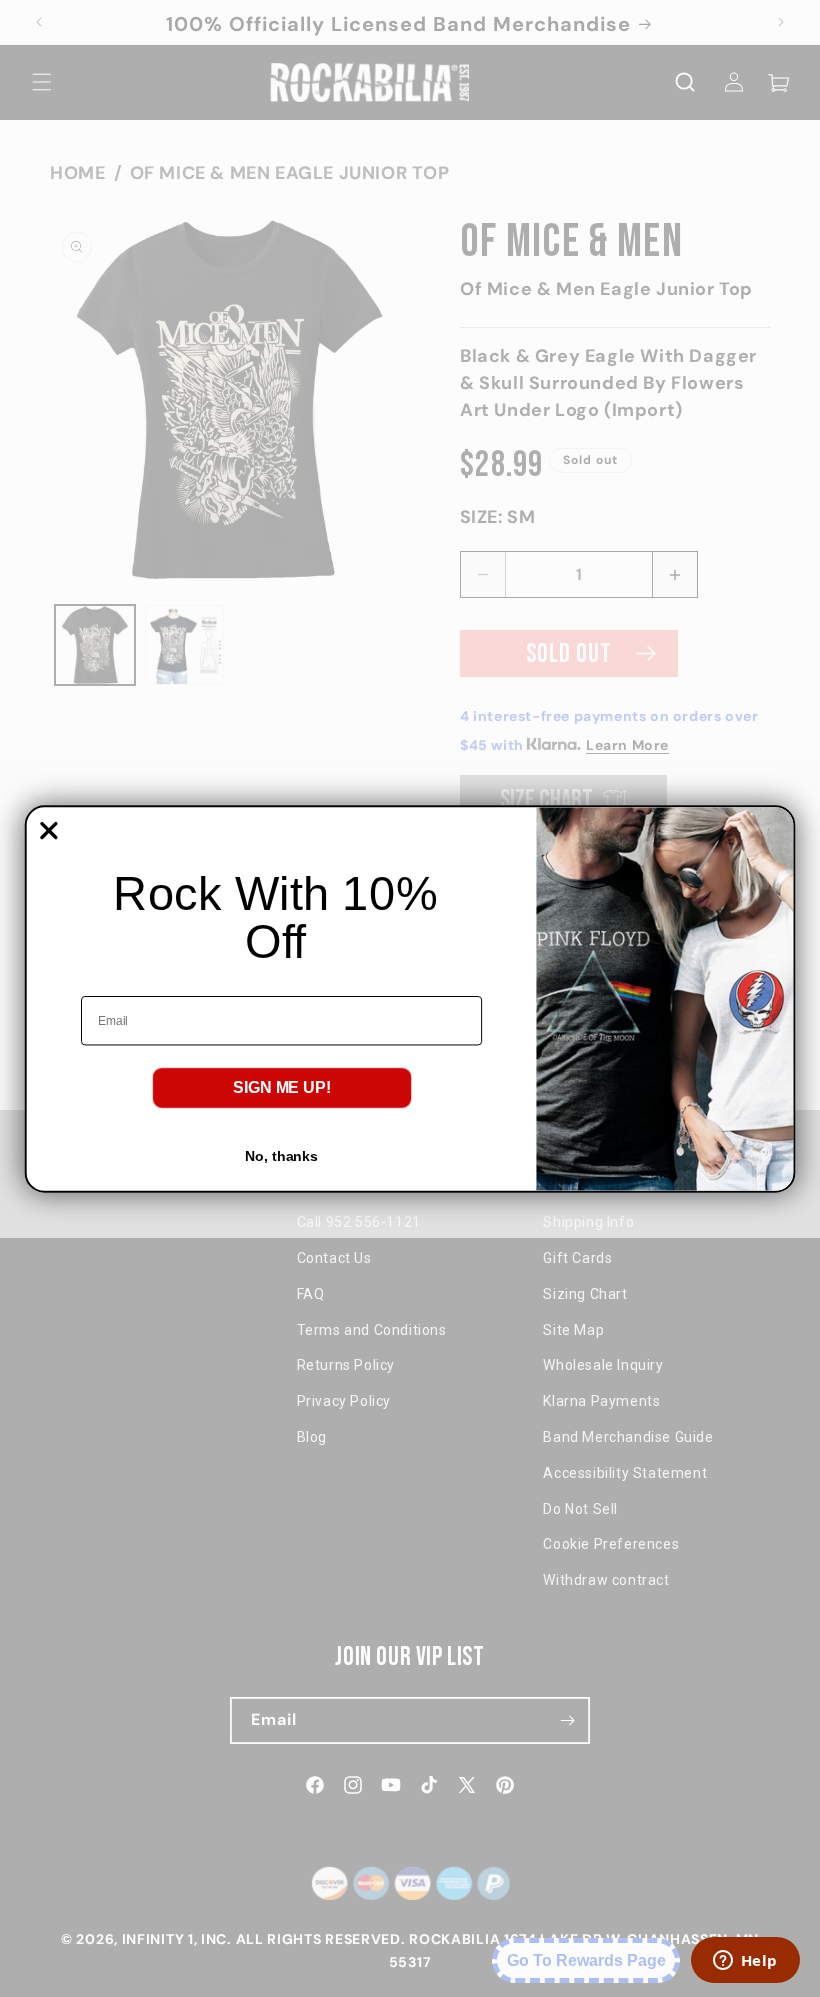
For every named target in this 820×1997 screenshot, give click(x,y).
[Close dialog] (49, 830)
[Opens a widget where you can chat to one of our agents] (745, 1962)
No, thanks (281, 1156)
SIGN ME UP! (282, 1087)
